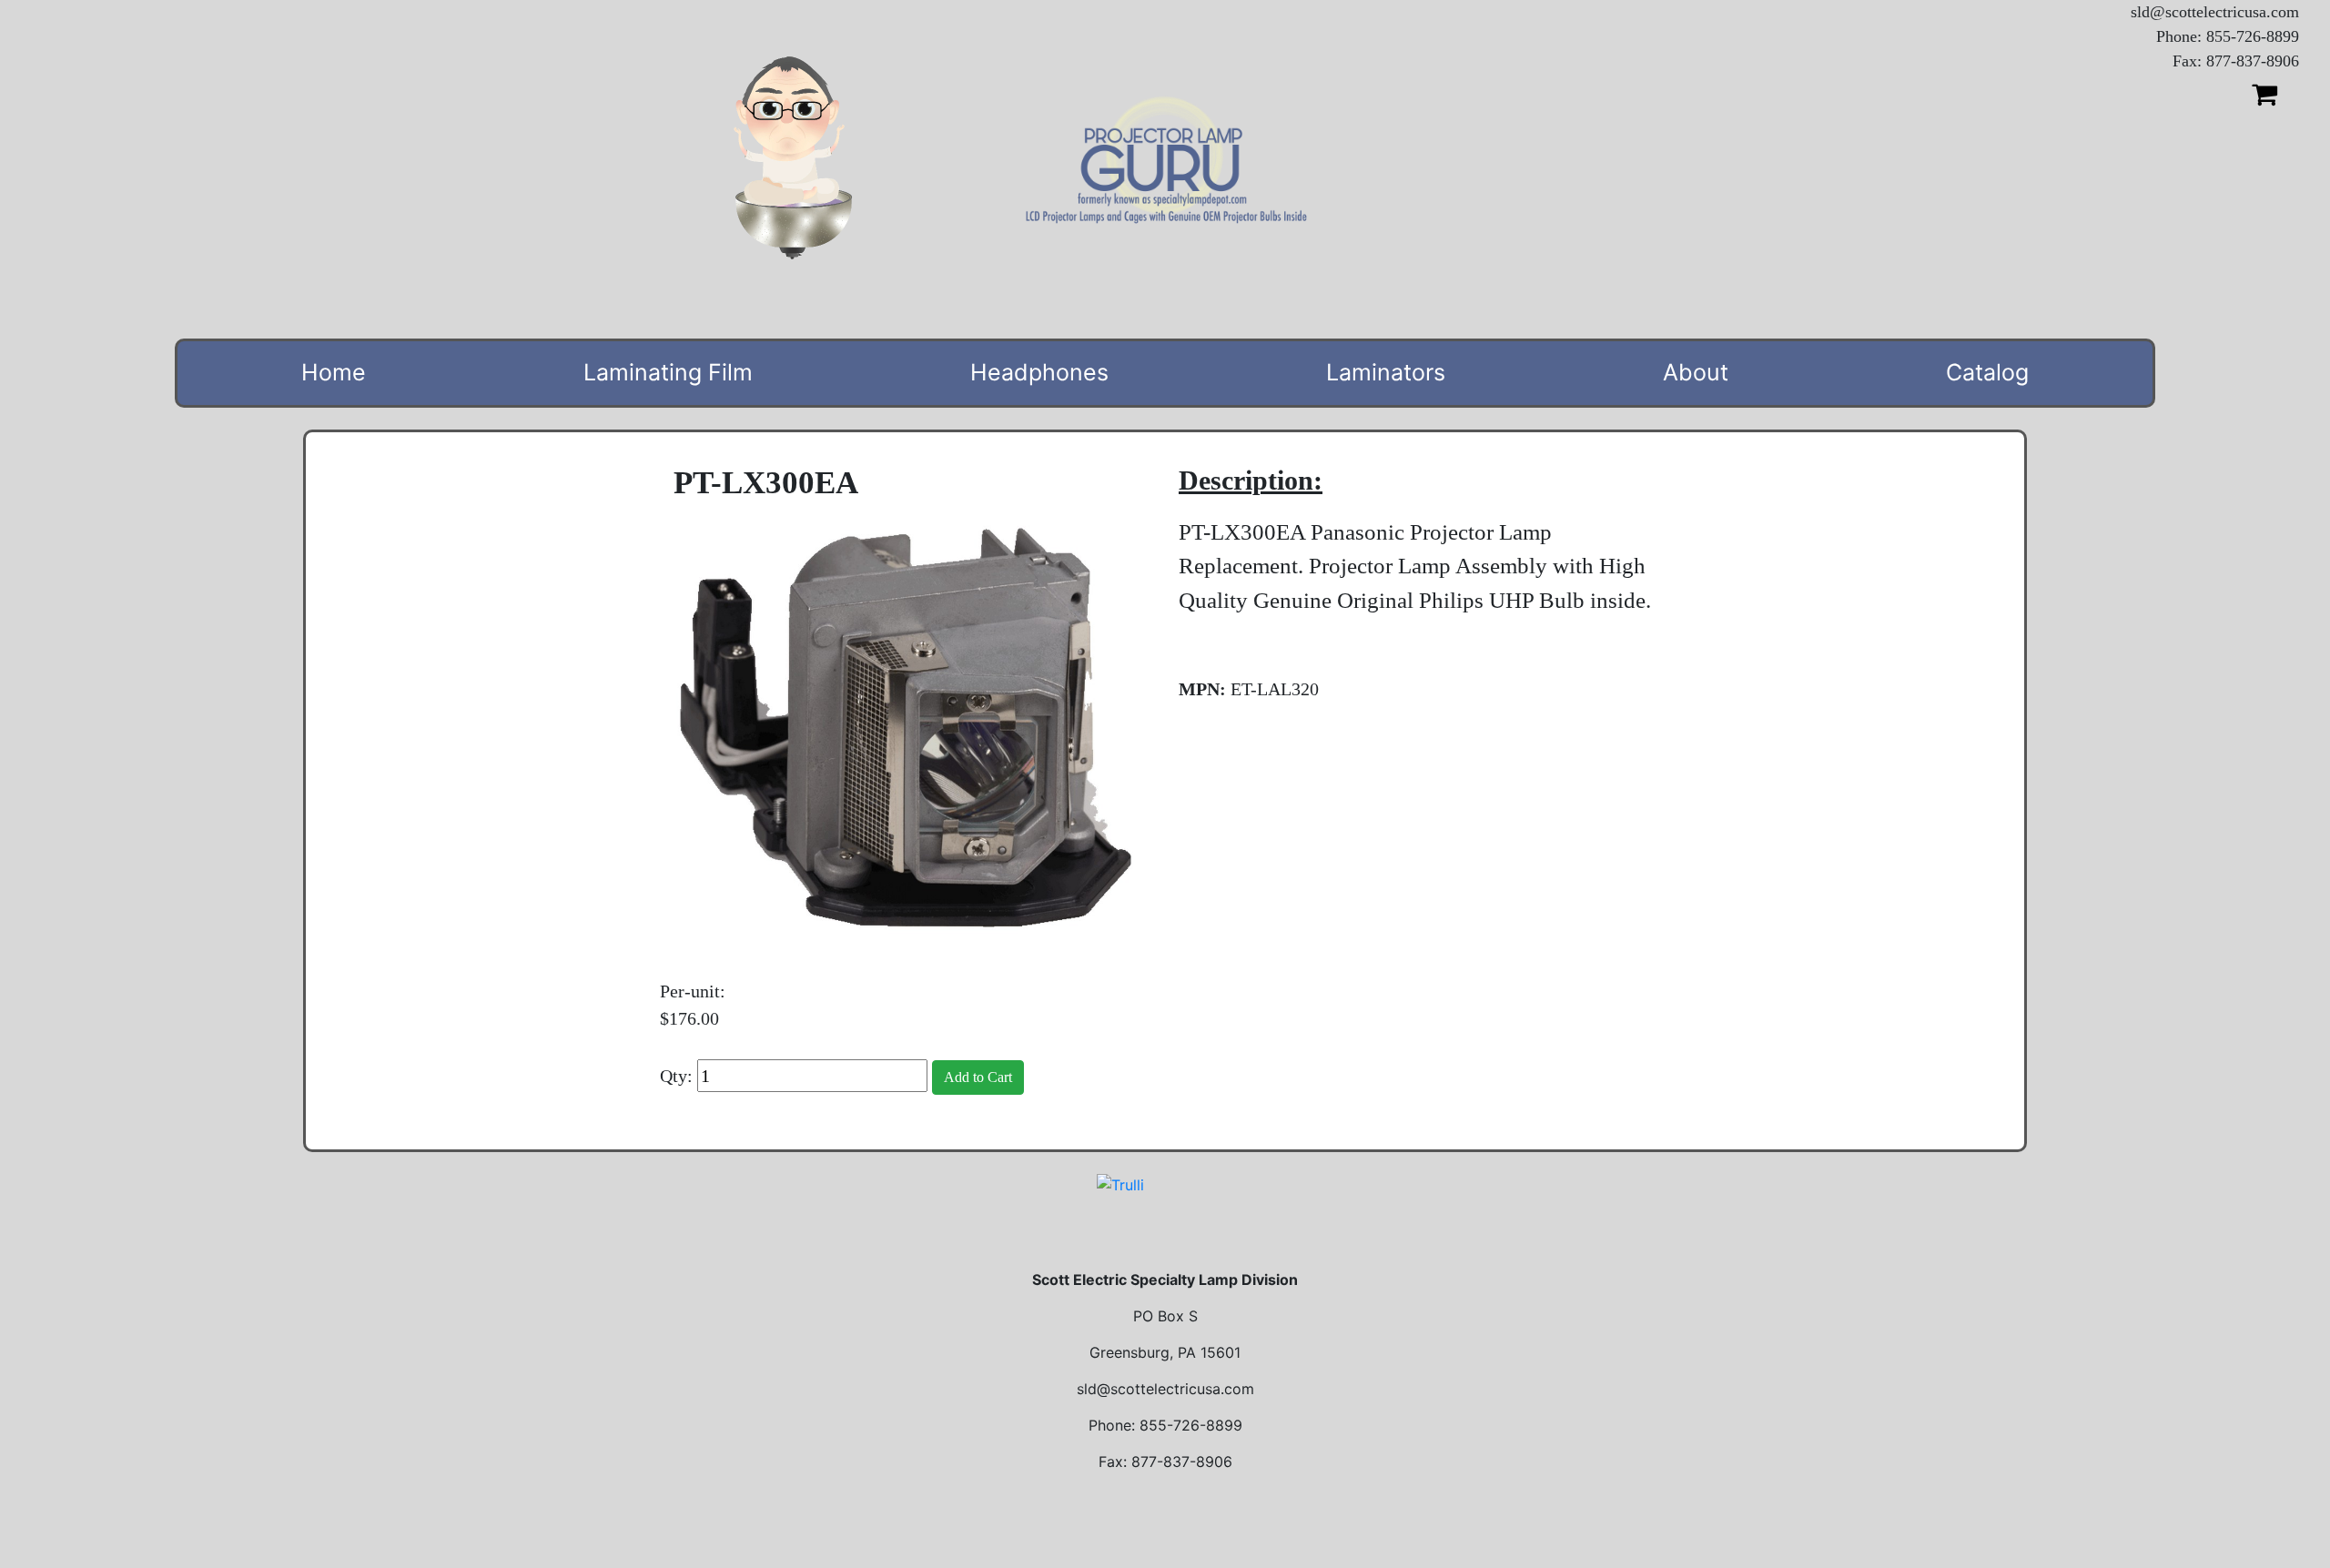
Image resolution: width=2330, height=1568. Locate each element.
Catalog (1987, 372)
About (1696, 372)
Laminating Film (668, 372)
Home (334, 372)
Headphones (1039, 372)
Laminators (1386, 372)
